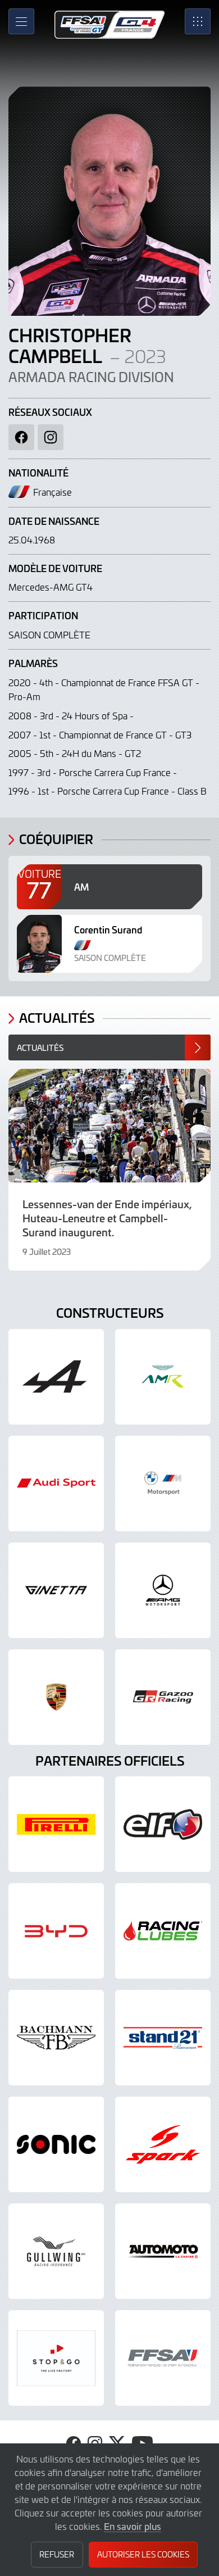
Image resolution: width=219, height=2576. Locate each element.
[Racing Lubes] (163, 1931)
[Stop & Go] (56, 2358)
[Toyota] (163, 1697)
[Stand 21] (163, 2038)
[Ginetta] (56, 1590)
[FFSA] (163, 2358)
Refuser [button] (57, 2554)
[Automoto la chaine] (163, 2251)
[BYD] (56, 1931)
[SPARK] (163, 2144)
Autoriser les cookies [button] (143, 2554)
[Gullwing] (56, 2251)
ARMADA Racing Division (91, 377)
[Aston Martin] (163, 1377)
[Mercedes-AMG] (163, 1590)
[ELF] (163, 1824)
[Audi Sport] (56, 1484)
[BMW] (163, 1484)
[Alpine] (56, 1377)
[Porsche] (56, 1697)
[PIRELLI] (56, 1824)
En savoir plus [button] (133, 2526)
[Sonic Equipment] (56, 2144)
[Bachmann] (56, 2038)
